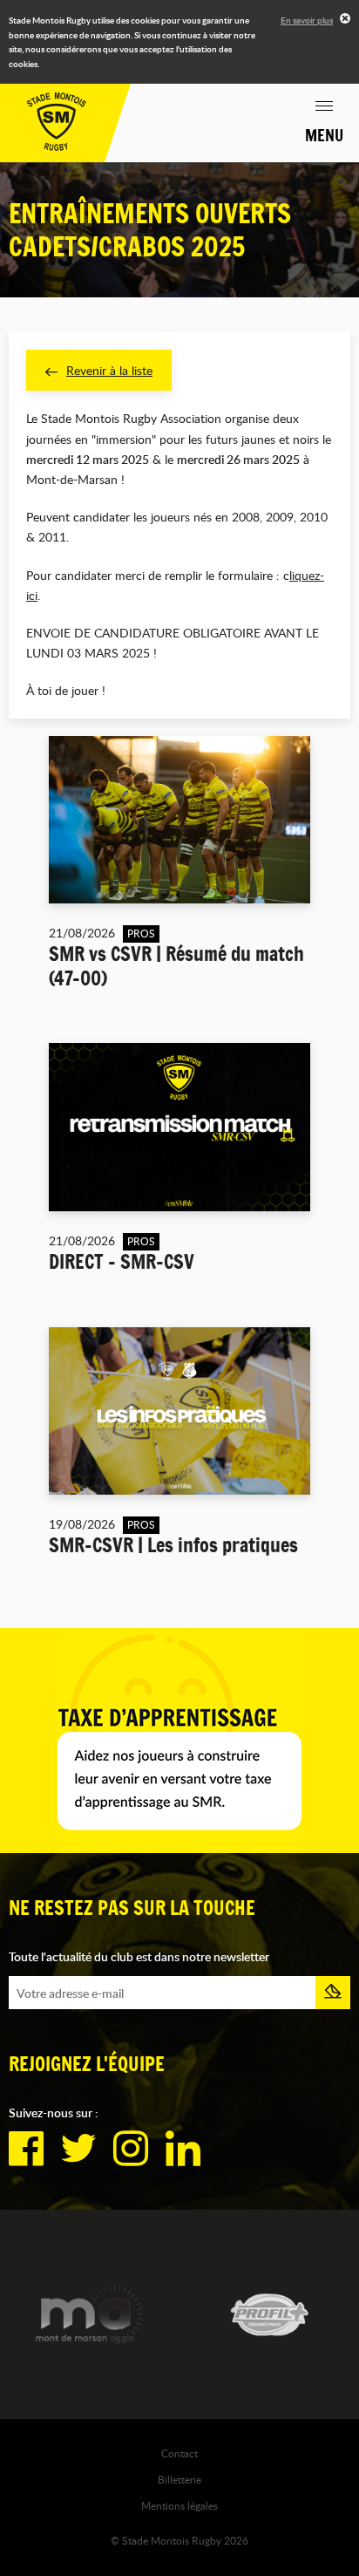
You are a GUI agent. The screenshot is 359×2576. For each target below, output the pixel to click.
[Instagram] (131, 2149)
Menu (324, 135)
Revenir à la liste (109, 370)
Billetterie (179, 2479)
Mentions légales (179, 2505)
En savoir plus (307, 20)
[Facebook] (26, 2149)
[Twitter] (78, 2149)
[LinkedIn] (183, 2149)
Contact (179, 2453)
